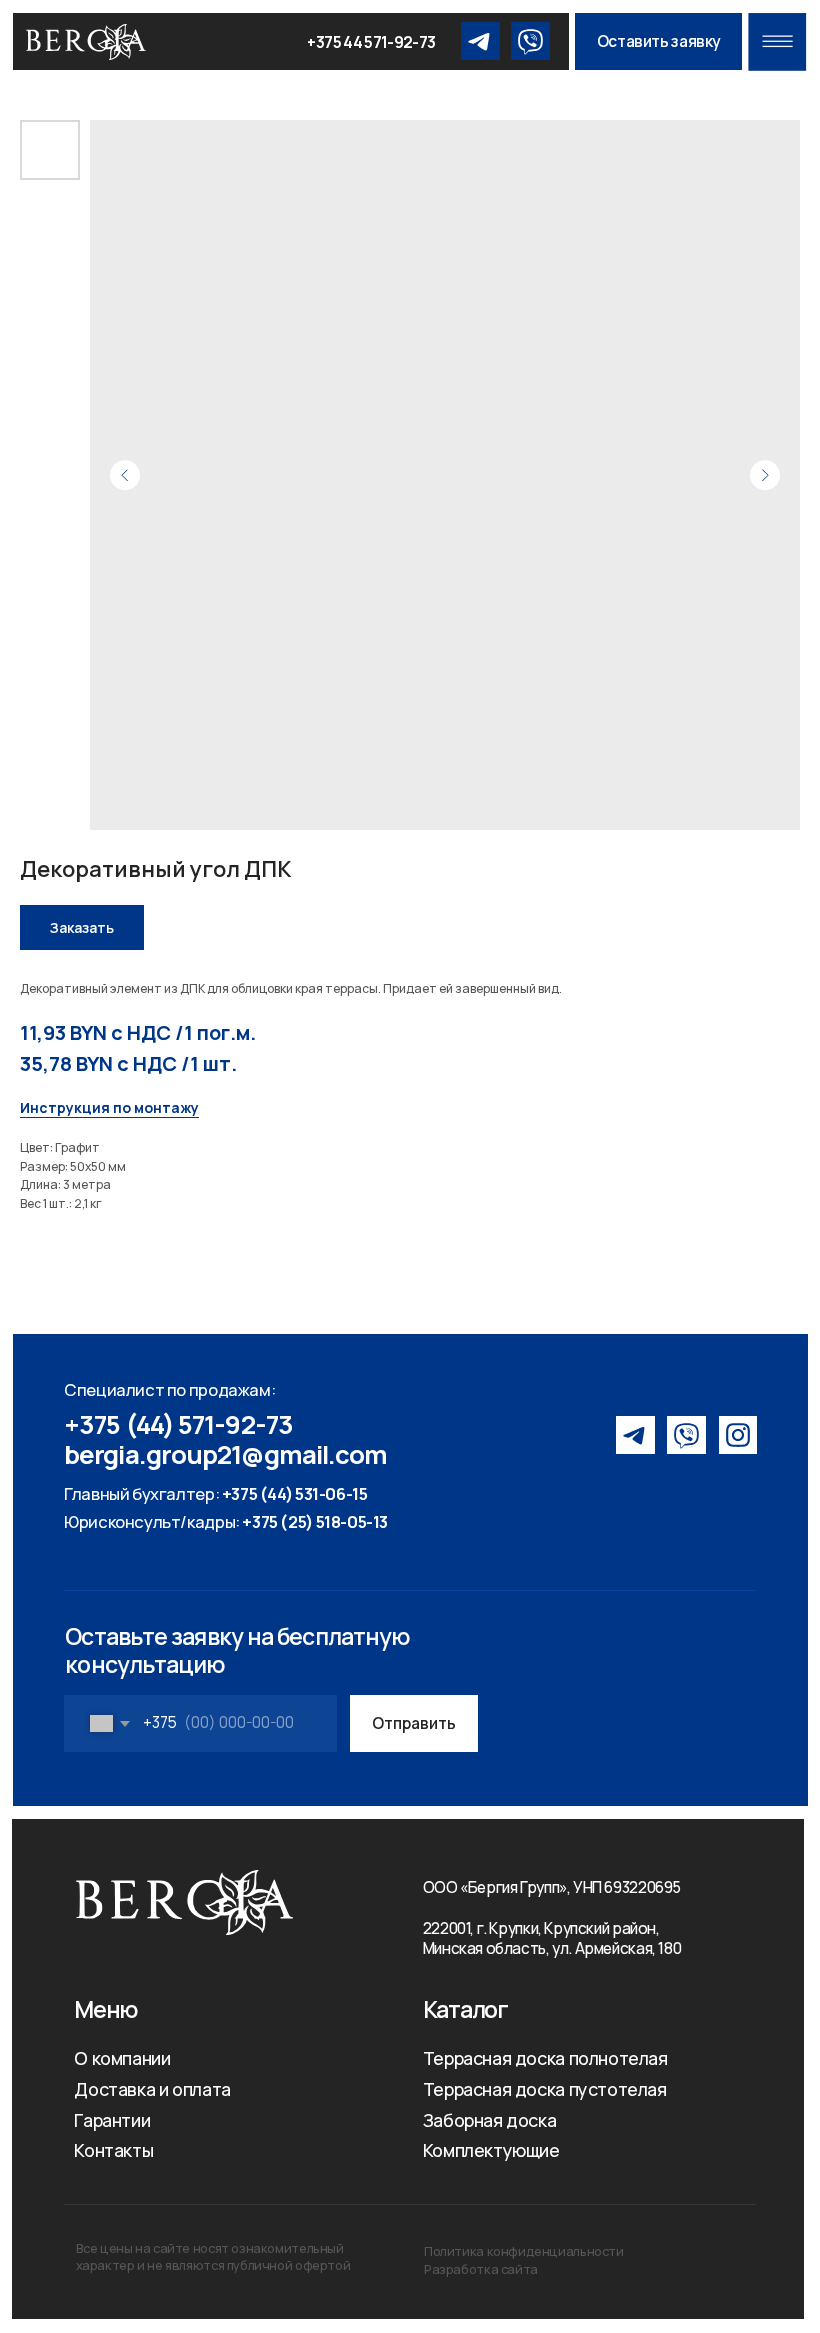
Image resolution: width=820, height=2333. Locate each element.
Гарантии (112, 2120)
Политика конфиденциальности (524, 2251)
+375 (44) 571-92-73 (178, 1424)
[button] (658, 42)
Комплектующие (491, 2150)
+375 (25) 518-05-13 (315, 1521)
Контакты (113, 2150)
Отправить (414, 1723)
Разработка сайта (481, 2269)
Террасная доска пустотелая (545, 2089)
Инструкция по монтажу (109, 1107)
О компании (122, 2058)
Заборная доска (490, 2120)
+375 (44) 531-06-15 (295, 1493)
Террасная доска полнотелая (545, 2058)
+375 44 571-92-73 (371, 42)
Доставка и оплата (152, 2089)
